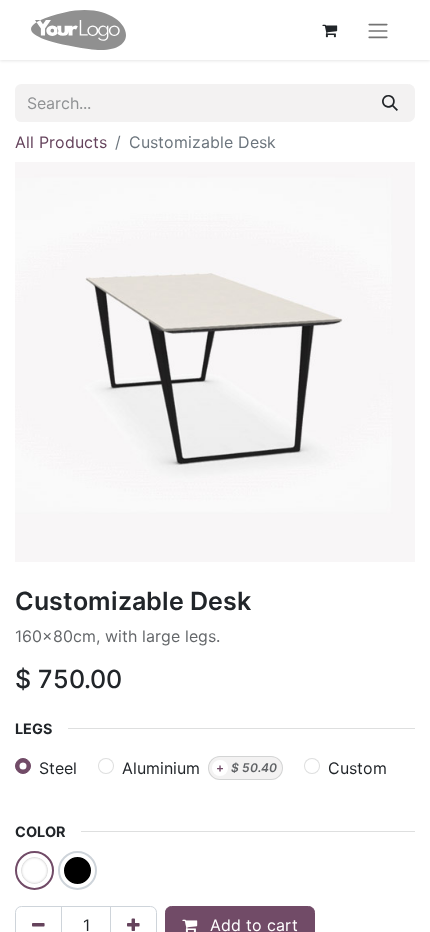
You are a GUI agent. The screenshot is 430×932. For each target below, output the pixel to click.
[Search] (390, 103)
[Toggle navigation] (378, 30)
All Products (61, 142)
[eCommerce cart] (329, 30)
